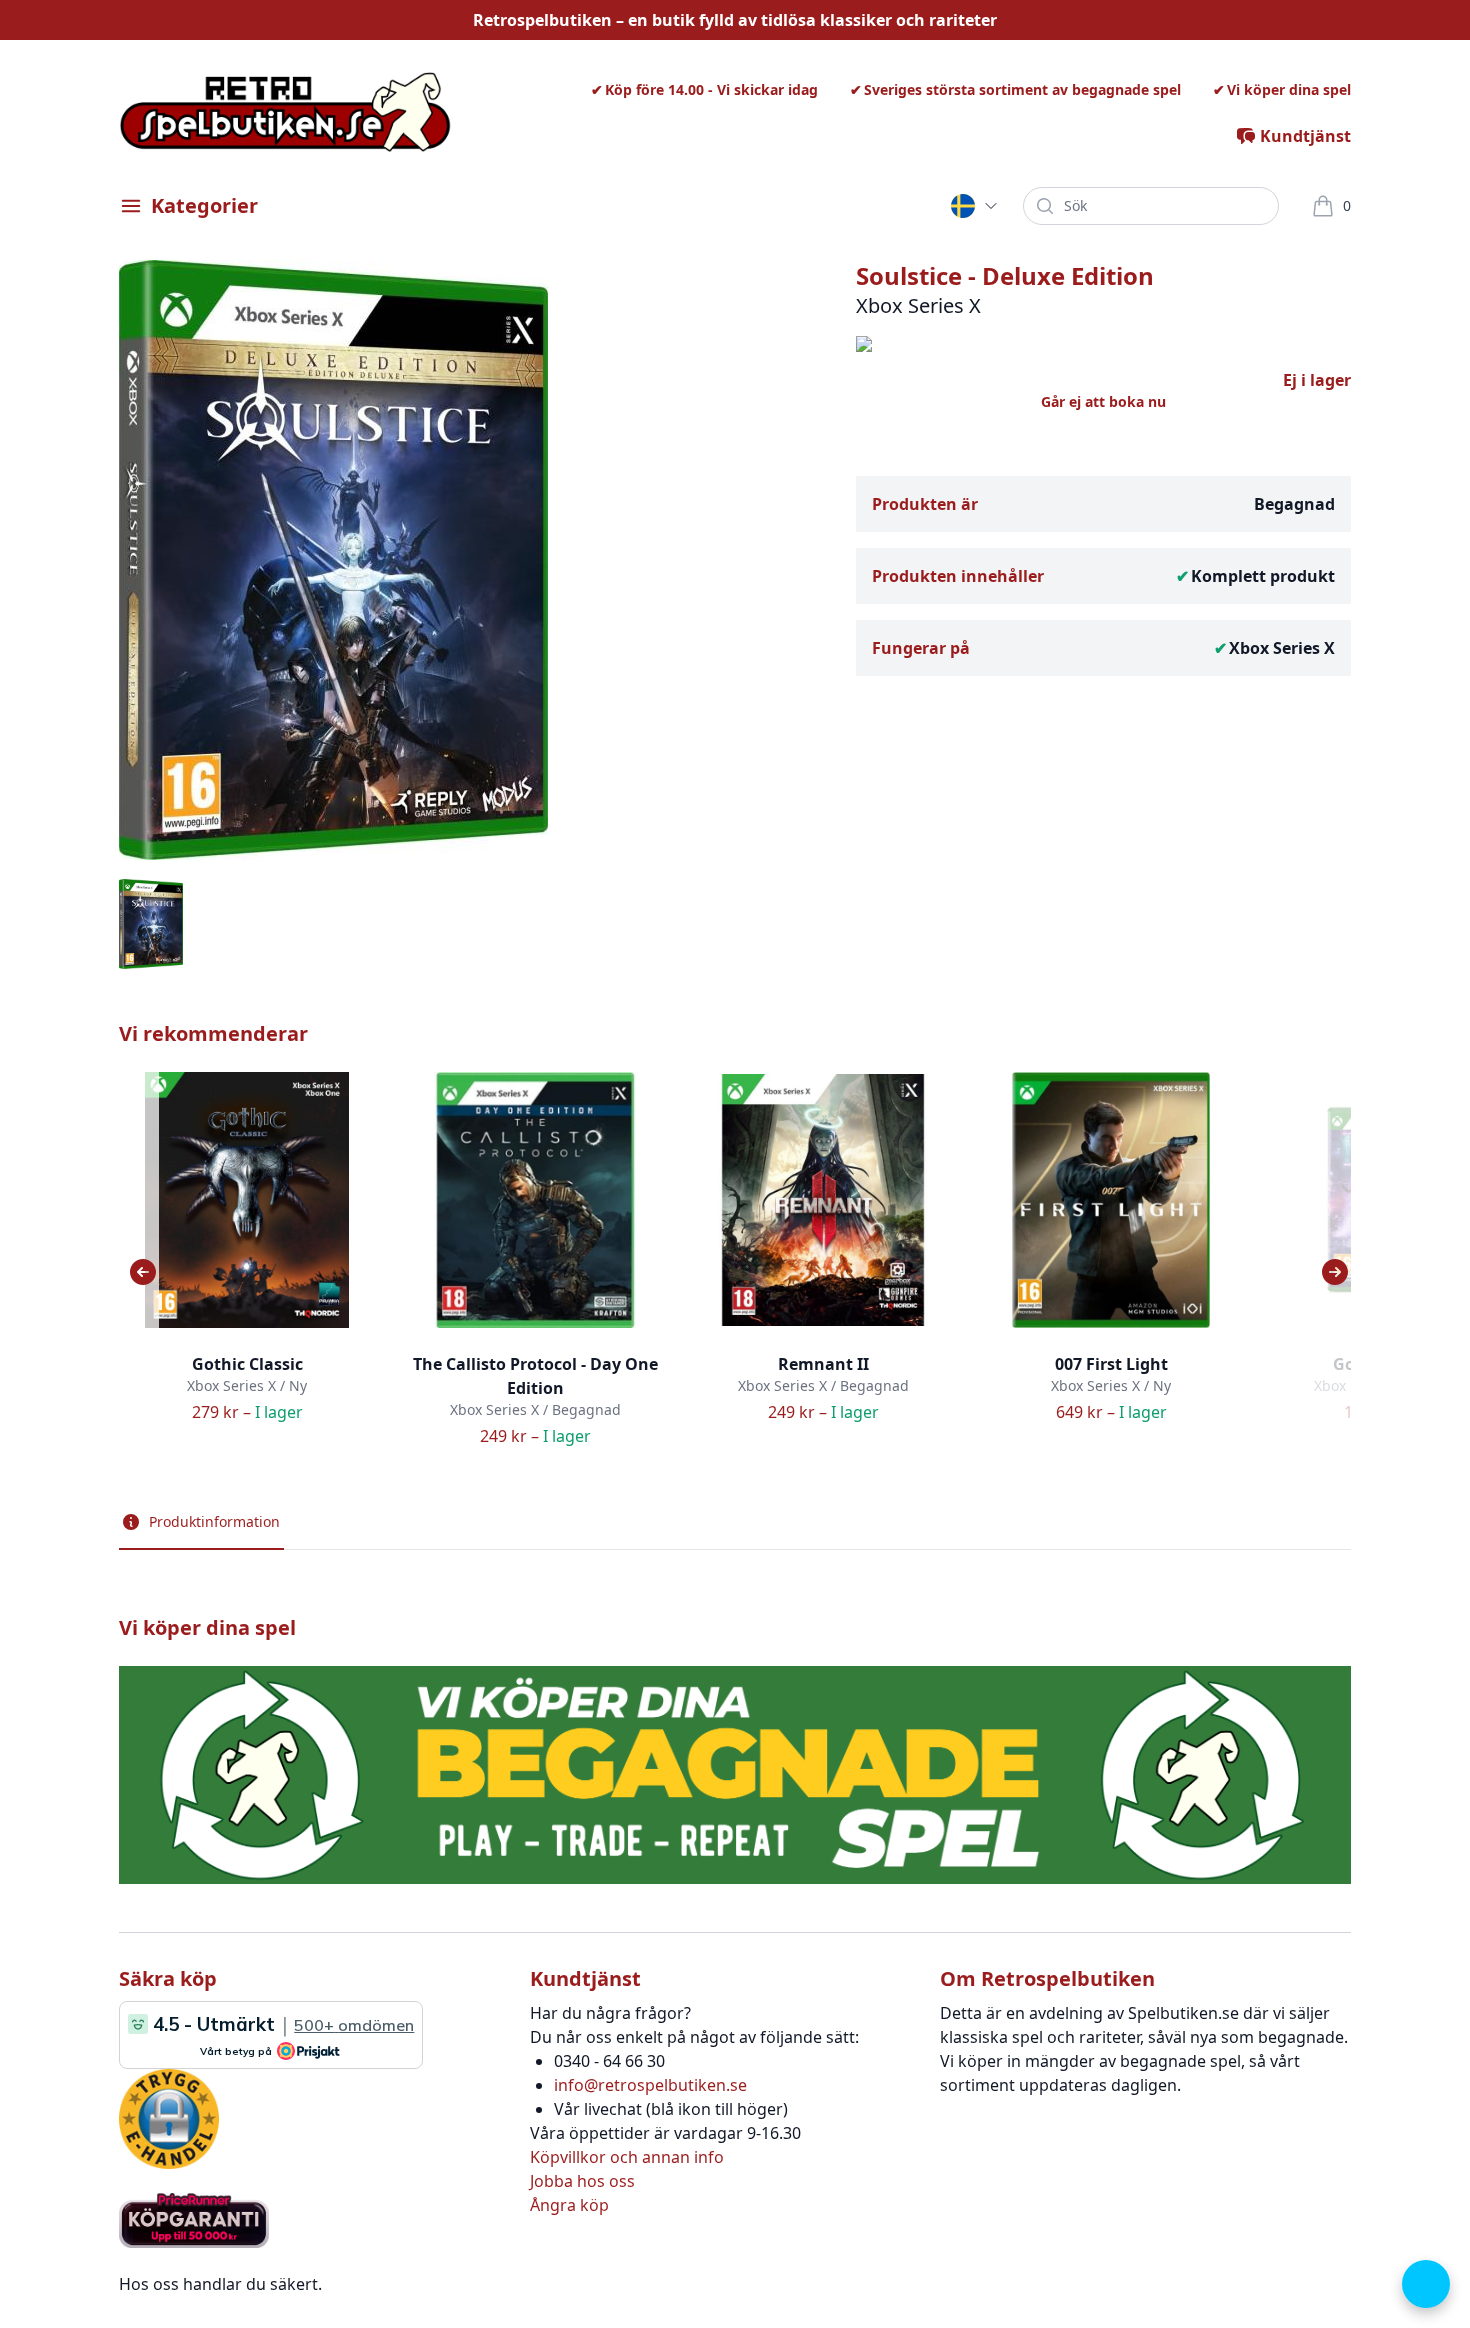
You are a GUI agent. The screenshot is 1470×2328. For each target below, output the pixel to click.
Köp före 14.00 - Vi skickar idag (711, 89)
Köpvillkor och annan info (627, 2157)
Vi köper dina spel (1289, 89)
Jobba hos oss (582, 2181)
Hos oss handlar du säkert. (220, 2284)
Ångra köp (569, 2205)
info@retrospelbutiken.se (650, 2085)
